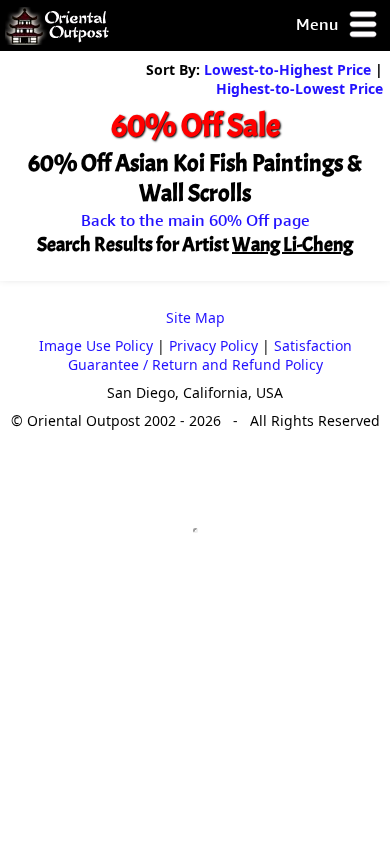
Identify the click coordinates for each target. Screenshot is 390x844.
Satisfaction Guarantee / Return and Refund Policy (210, 355)
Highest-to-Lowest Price (299, 88)
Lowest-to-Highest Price (287, 69)
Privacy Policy (213, 345)
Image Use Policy (96, 345)
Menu (319, 24)
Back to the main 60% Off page (195, 220)
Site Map (195, 317)
